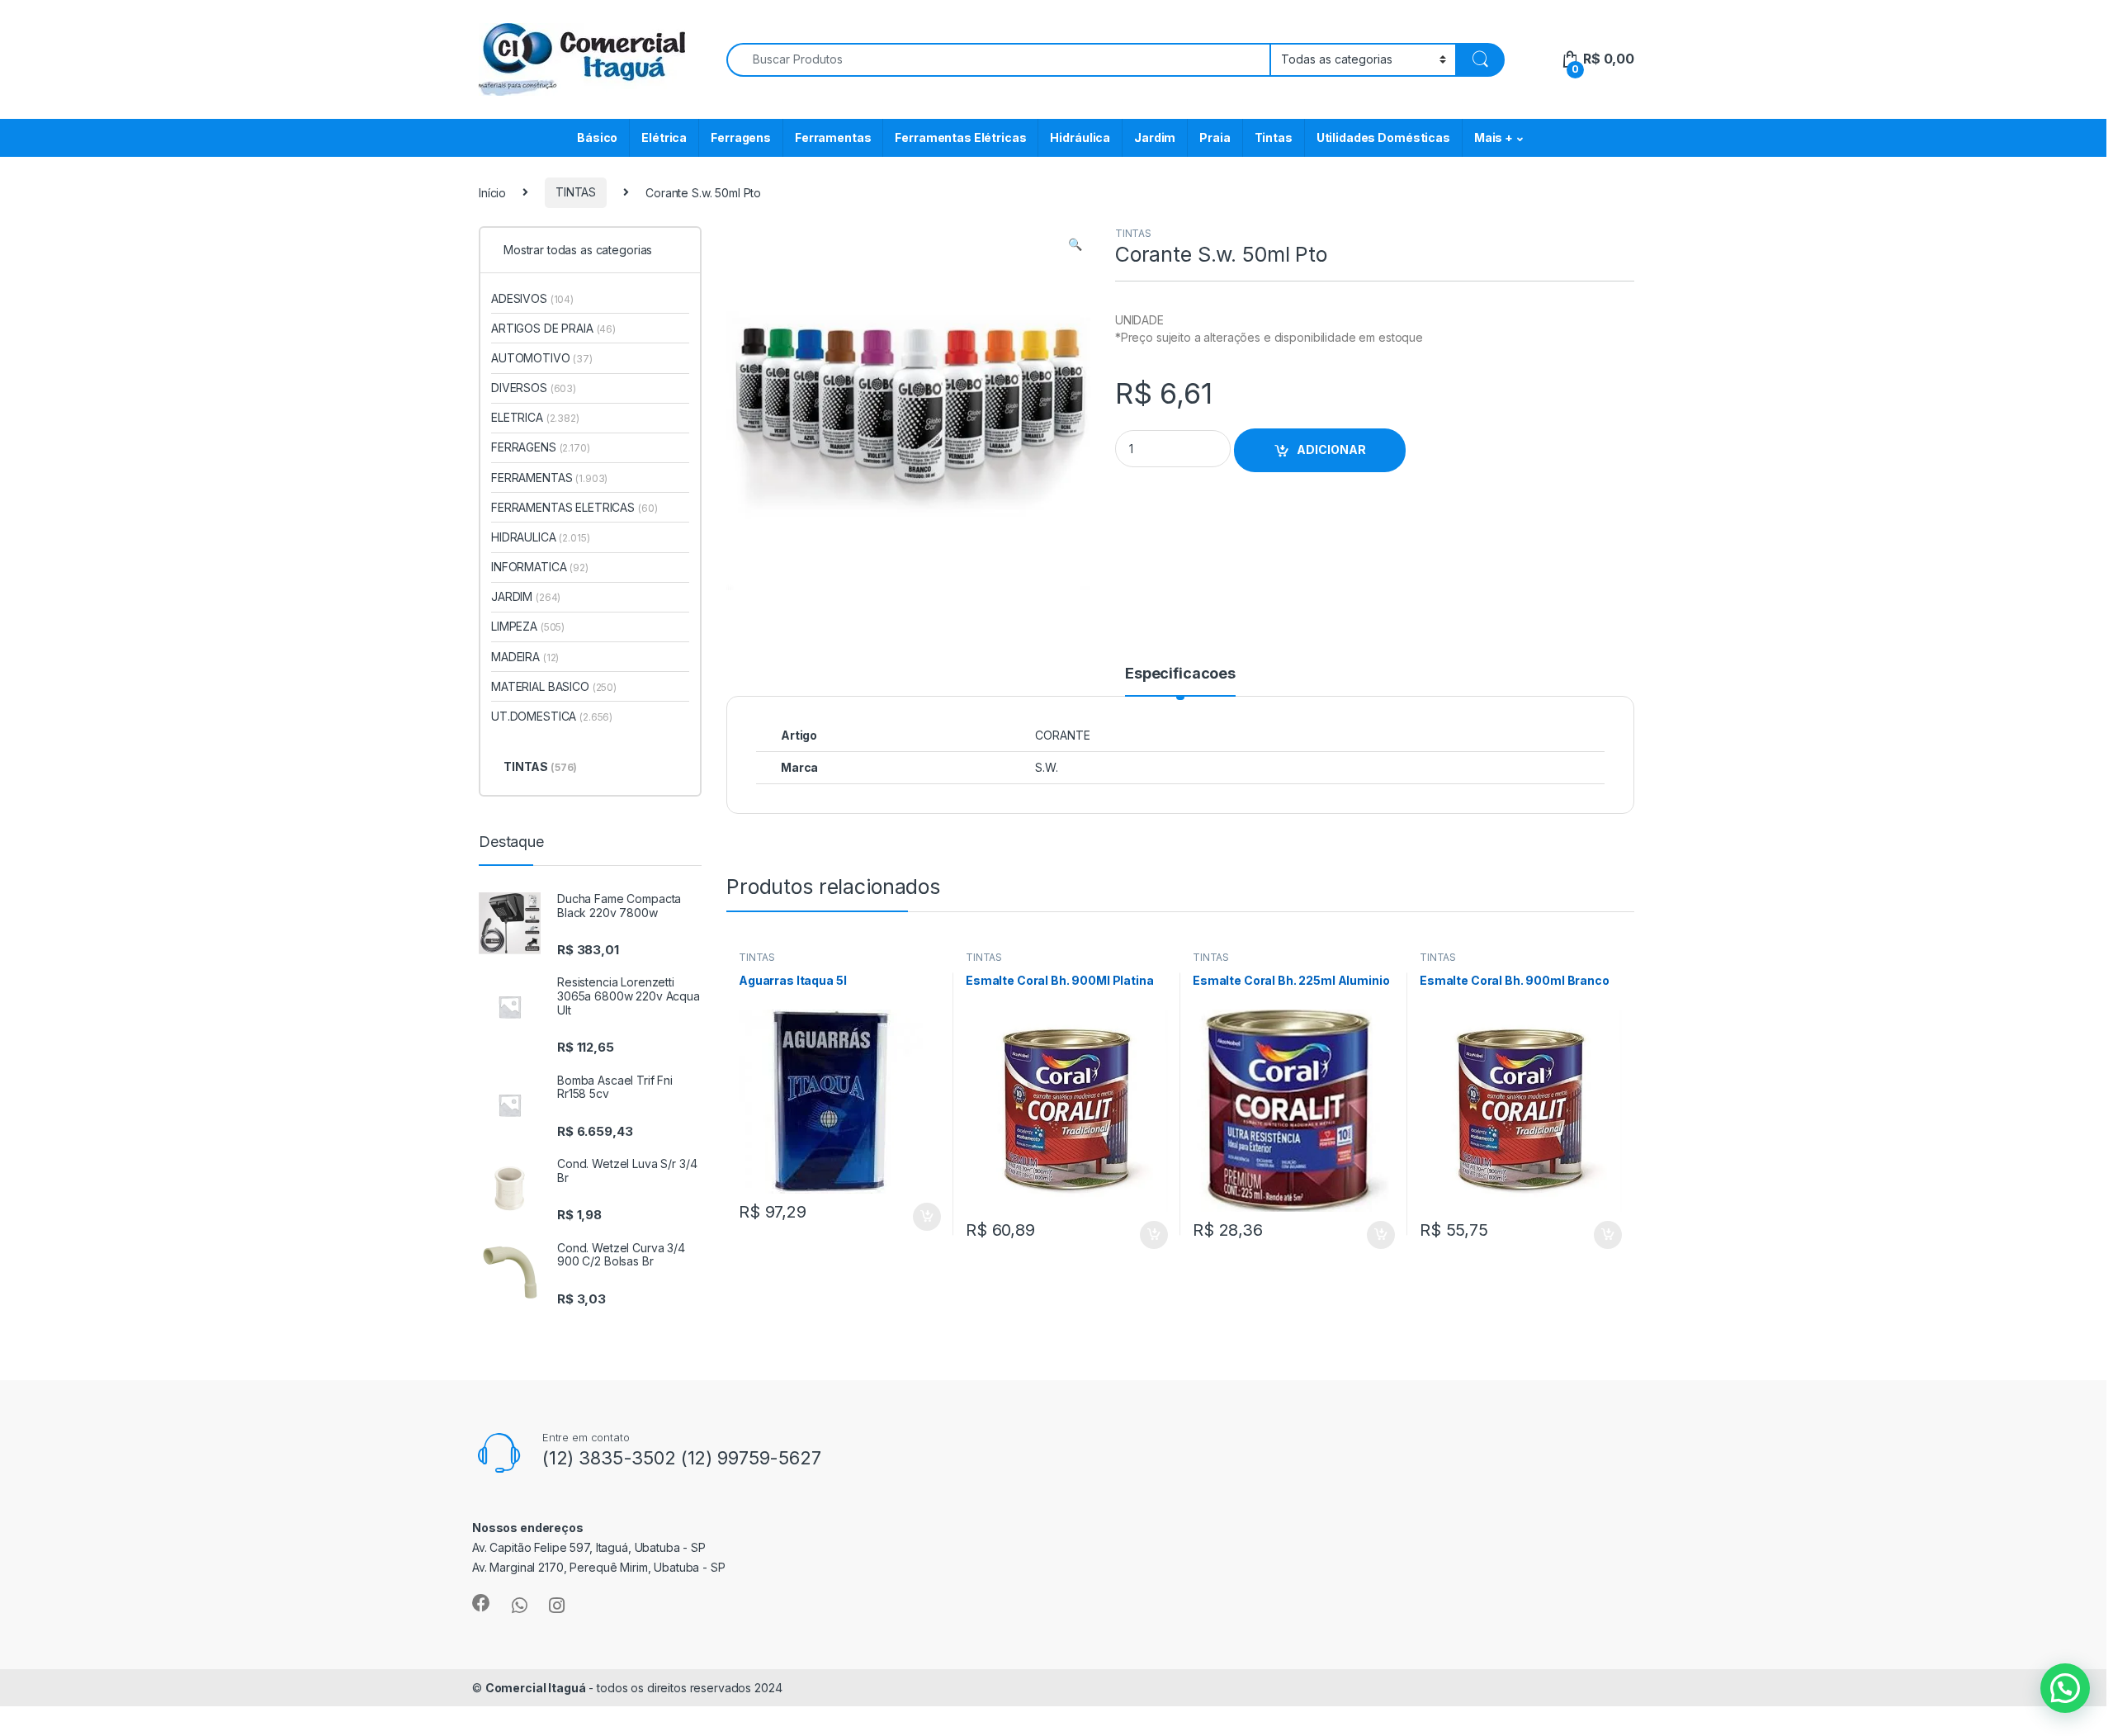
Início (492, 192)
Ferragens (741, 137)
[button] (1075, 244)
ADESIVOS (532, 298)
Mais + (1494, 137)
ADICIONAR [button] (911, 1217)
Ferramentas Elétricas (960, 137)
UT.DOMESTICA (552, 716)
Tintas (1274, 137)
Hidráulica (1080, 137)
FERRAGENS (541, 447)
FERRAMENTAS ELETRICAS (574, 507)
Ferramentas (833, 137)
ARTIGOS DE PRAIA (553, 328)
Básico (597, 137)
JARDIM (526, 596)
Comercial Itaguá (536, 1688)
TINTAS (576, 192)
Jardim (1155, 137)
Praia (1215, 137)
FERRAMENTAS (549, 478)
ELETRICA (535, 417)
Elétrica (664, 137)
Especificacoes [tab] (1180, 674)
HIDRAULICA (541, 537)
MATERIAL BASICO (554, 686)
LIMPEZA (528, 626)
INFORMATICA (540, 567)
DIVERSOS (534, 388)
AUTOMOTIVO (542, 358)
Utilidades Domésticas (1383, 137)
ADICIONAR (1331, 449)
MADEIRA (525, 657)
